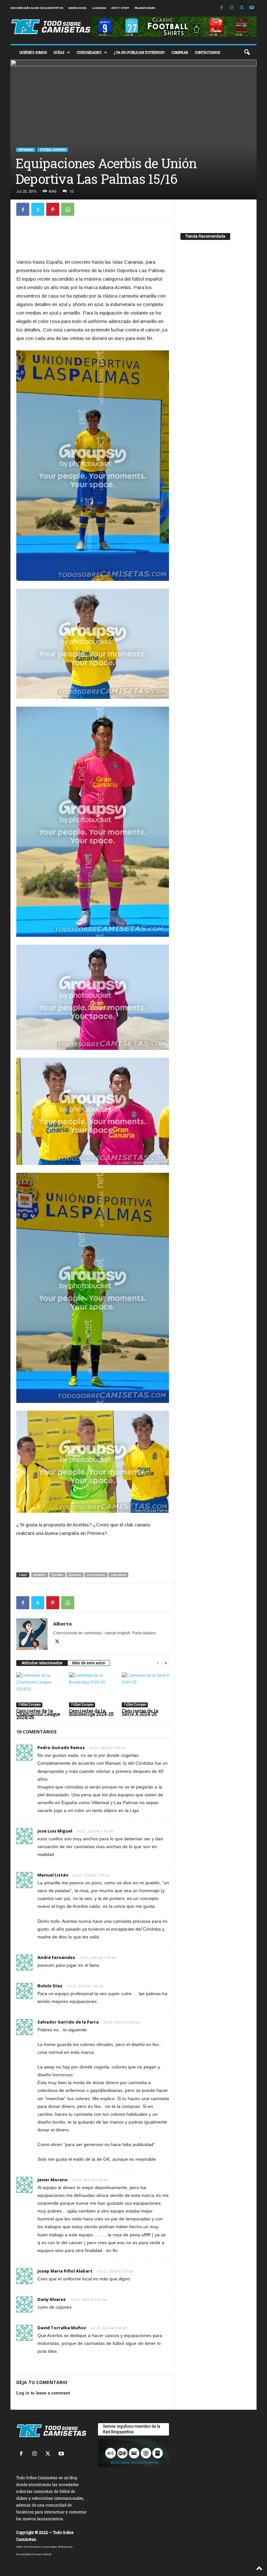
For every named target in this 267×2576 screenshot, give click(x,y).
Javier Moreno (53, 2180)
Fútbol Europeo (53, 150)
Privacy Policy (41, 2554)
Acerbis (40, 1575)
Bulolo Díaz (50, 1986)
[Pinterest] (53, 209)
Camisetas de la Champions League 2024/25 (38, 1714)
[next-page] (166, 1663)
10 (71, 191)
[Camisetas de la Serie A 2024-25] (145, 1690)
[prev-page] (158, 1663)
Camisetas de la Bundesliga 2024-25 (91, 1712)
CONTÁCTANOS (207, 52)
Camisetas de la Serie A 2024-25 (140, 1712)
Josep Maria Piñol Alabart (65, 2271)
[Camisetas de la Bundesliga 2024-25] (93, 1690)
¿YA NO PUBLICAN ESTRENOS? (139, 52)
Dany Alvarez (52, 2299)
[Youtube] (252, 8)
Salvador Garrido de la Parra (68, 2022)
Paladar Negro (145, 8)
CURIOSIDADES (89, 52)
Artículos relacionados (42, 1663)
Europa (75, 1575)
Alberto (63, 1624)
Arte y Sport (120, 8)
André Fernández (56, 1957)
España (57, 1575)
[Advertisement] (93, 241)
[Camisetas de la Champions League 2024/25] (40, 1690)
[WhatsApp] (68, 209)
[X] (242, 8)
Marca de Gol (78, 8)
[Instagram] (232, 8)
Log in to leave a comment (43, 2393)
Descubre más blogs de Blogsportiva (37, 8)
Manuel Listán (53, 1875)
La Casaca (99, 8)
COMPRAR (180, 52)
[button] (247, 52)
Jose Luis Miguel (55, 1831)
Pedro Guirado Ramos (61, 1747)
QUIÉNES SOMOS (33, 52)
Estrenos (26, 150)
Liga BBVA (118, 1575)
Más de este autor (89, 1663)
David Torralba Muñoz (62, 2328)
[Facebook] (221, 8)
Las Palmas (96, 1575)
